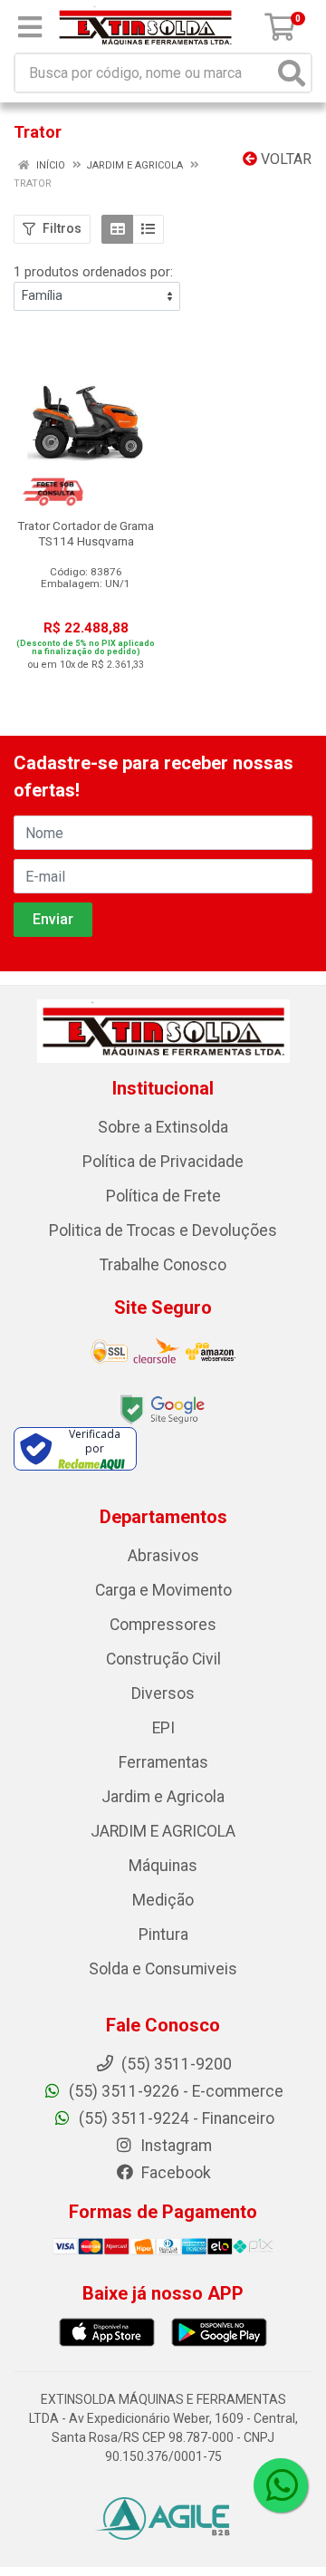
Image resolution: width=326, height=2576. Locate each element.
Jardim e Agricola (163, 1797)
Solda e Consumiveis (163, 1969)
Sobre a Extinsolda (163, 1127)
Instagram (174, 2146)
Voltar (284, 159)
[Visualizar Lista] (148, 229)
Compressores (163, 1625)
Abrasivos (163, 1556)
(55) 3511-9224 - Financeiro (175, 2118)
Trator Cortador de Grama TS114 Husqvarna (86, 533)
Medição (163, 1900)
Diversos (163, 1693)
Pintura (163, 1934)
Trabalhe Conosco (163, 1265)
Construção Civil (163, 1659)
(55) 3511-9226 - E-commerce (174, 2091)
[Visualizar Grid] (117, 229)
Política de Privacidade (163, 1162)
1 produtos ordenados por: (93, 272)
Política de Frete (163, 1196)
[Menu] (30, 27)
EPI (163, 1728)
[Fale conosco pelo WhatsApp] (281, 2485)
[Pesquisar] (292, 73)
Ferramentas (163, 1762)
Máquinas (163, 1866)
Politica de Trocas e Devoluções (163, 1230)
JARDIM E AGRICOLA (163, 1831)
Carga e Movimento (163, 1590)
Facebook (174, 2173)
